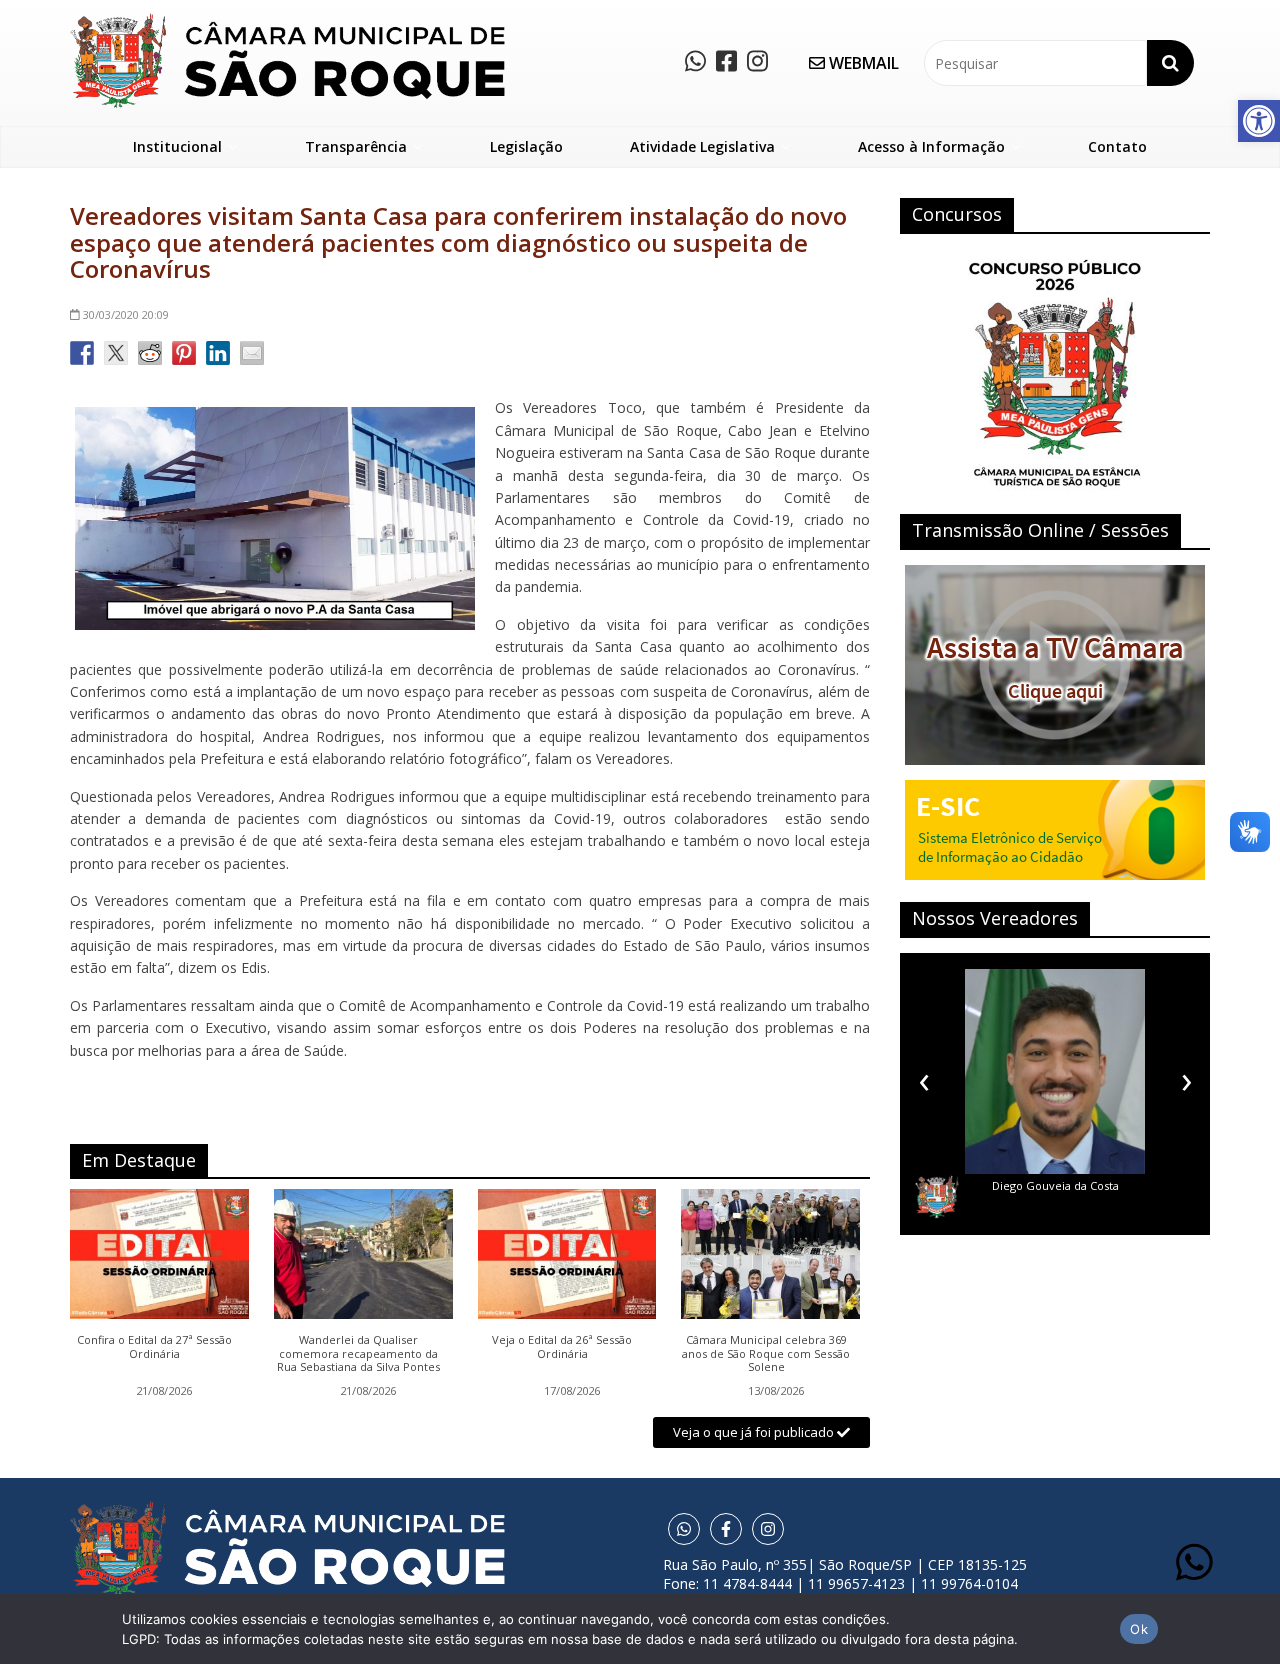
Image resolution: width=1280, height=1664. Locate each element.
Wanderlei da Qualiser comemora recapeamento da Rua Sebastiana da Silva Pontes (358, 1353)
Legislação (526, 146)
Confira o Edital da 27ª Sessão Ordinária (154, 1347)
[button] (1259, 121)
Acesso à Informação (931, 146)
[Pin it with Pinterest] (184, 353)
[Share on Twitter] (116, 353)
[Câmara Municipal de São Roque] (287, 20)
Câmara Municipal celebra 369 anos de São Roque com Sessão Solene (766, 1353)
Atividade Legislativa (702, 146)
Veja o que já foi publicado (755, 1432)
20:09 (126, 314)
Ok (1139, 1629)
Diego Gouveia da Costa (1055, 1185)
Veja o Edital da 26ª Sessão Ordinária (562, 1347)
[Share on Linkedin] (218, 353)
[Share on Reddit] (150, 353)
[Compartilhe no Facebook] (82, 353)
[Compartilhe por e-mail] (252, 353)
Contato (1117, 146)
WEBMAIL (862, 63)
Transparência (356, 146)
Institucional (177, 146)
